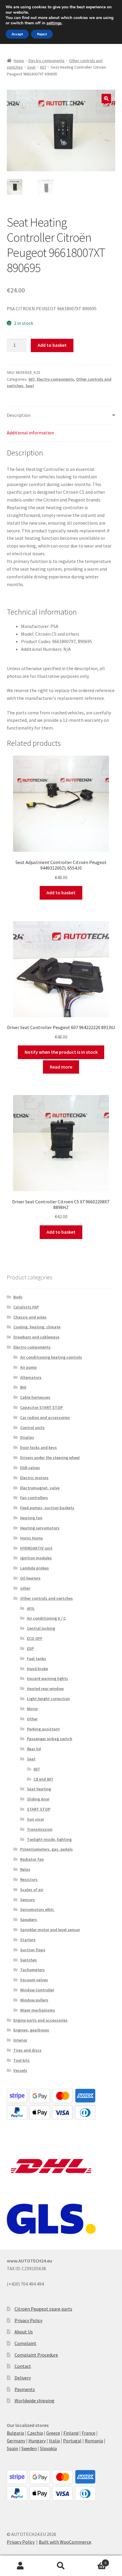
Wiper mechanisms (38, 2010)
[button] (106, 99)
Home (19, 61)
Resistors (29, 1879)
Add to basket (52, 345)
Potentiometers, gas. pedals (46, 1849)
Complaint (25, 2343)
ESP (30, 1648)
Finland (71, 2433)
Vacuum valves (34, 1980)
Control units (32, 1428)
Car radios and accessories (45, 1417)
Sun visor (36, 1819)
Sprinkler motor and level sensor (50, 1930)
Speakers (29, 1920)
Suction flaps (33, 1950)
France (89, 2433)
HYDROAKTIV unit (36, 1548)
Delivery (23, 2378)
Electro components (46, 61)
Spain (12, 2448)
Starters (28, 1940)
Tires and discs (27, 2050)
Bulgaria (15, 2433)
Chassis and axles (30, 1317)
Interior (20, 2040)
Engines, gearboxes (31, 2030)
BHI (23, 1387)
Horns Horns (32, 1538)
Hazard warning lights (48, 1678)
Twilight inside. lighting (49, 1839)
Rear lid (34, 1749)
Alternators (31, 1377)
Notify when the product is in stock (61, 1052)
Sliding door (38, 1799)
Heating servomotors (40, 1528)
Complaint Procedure (36, 2355)
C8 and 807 (43, 1779)
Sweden (29, 2448)
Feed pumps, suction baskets (47, 1508)
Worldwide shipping (34, 2401)
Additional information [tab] (30, 433)
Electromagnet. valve (40, 1488)
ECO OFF (35, 1638)
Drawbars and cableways (36, 1337)
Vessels (20, 2070)
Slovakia (48, 2448)
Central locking (41, 1628)
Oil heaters (30, 1578)
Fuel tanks (37, 1659)
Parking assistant (43, 1729)
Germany (16, 2441)
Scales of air (32, 1890)
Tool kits (21, 2060)
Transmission (40, 1829)
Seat (31, 67)
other (25, 1588)
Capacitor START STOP (41, 1407)
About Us (24, 2332)
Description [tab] (19, 415)
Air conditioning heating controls (51, 1357)
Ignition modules (36, 1558)
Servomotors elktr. (37, 1909)
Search (61, 2566)
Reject (42, 34)
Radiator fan (32, 1859)
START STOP (39, 1809)
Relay (25, 1869)
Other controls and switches (46, 1598)
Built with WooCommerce (65, 2542)
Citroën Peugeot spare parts (43, 2309)
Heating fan (31, 1518)
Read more (61, 1067)
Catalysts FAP (26, 1307)
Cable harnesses (35, 1397)
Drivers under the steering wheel (50, 1458)
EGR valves (30, 1468)
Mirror (32, 1709)
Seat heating (39, 1789)
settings (54, 23)
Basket (94, 2561)
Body (18, 1297)
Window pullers (34, 2000)
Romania (94, 2441)
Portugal (72, 2441)
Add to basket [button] (61, 893)
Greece (53, 2433)
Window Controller (37, 1990)
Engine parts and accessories (40, 2020)
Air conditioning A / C (46, 1618)
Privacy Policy (28, 2320)
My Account (20, 2566)
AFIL (31, 1608)
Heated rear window (45, 1689)
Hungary (37, 2441)
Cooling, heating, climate (37, 1327)
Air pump (28, 1367)
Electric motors (34, 1478)
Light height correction (48, 1699)
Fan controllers (34, 1498)
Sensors (28, 1900)
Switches (29, 1960)
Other (32, 1719)
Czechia (35, 2433)
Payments (25, 2389)
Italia (54, 2441)
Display (27, 1437)
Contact (23, 2366)
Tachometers (32, 1970)
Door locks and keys (38, 1447)
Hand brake (37, 1669)
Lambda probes (34, 1568)
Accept (17, 34)
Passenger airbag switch (50, 1739)
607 (43, 67)
